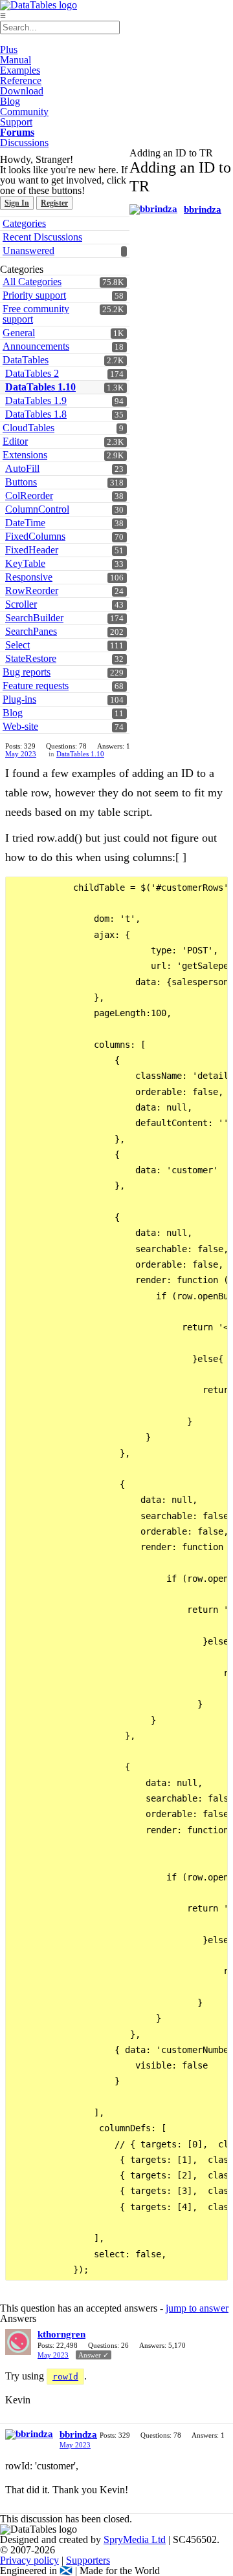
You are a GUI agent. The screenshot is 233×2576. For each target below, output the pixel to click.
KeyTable (25, 563)
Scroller (21, 604)
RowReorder (32, 591)
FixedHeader (32, 550)
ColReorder (29, 495)
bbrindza (203, 209)
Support (16, 122)
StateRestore (31, 658)
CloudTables (28, 428)
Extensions (25, 455)
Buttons (21, 482)
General (19, 333)
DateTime (25, 523)
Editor (15, 441)
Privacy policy (29, 2560)
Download (22, 91)
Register (54, 203)
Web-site (20, 726)
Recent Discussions (42, 237)
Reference (21, 80)
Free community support (36, 314)
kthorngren (61, 2334)
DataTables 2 (32, 373)
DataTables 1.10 (40, 387)
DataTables (26, 360)
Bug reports (27, 672)
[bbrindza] (153, 209)
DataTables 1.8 (36, 414)
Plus (9, 49)
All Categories (32, 282)
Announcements (36, 346)
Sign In (17, 203)
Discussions (24, 143)
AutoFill (22, 468)
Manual (16, 60)
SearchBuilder (34, 618)
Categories (24, 223)
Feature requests (36, 686)
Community (24, 112)
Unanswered (28, 250)
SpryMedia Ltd (135, 2539)
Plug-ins (19, 699)
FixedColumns (35, 536)
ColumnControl (37, 509)
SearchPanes (31, 631)
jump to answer (197, 2308)
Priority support (34, 295)
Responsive (29, 577)
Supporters (88, 2560)
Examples (20, 70)
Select (17, 645)
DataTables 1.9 (36, 400)
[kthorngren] (18, 2342)
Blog (10, 101)
